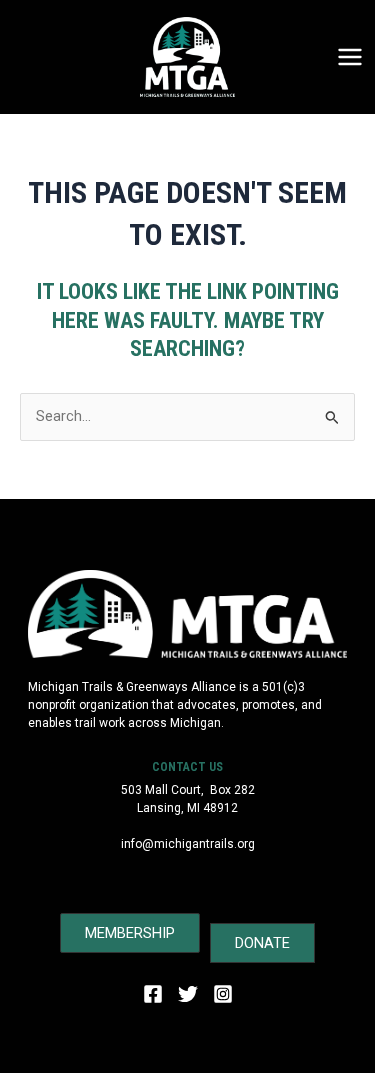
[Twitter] (188, 994)
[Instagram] (223, 994)
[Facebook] (153, 994)
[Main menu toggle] (350, 57)
